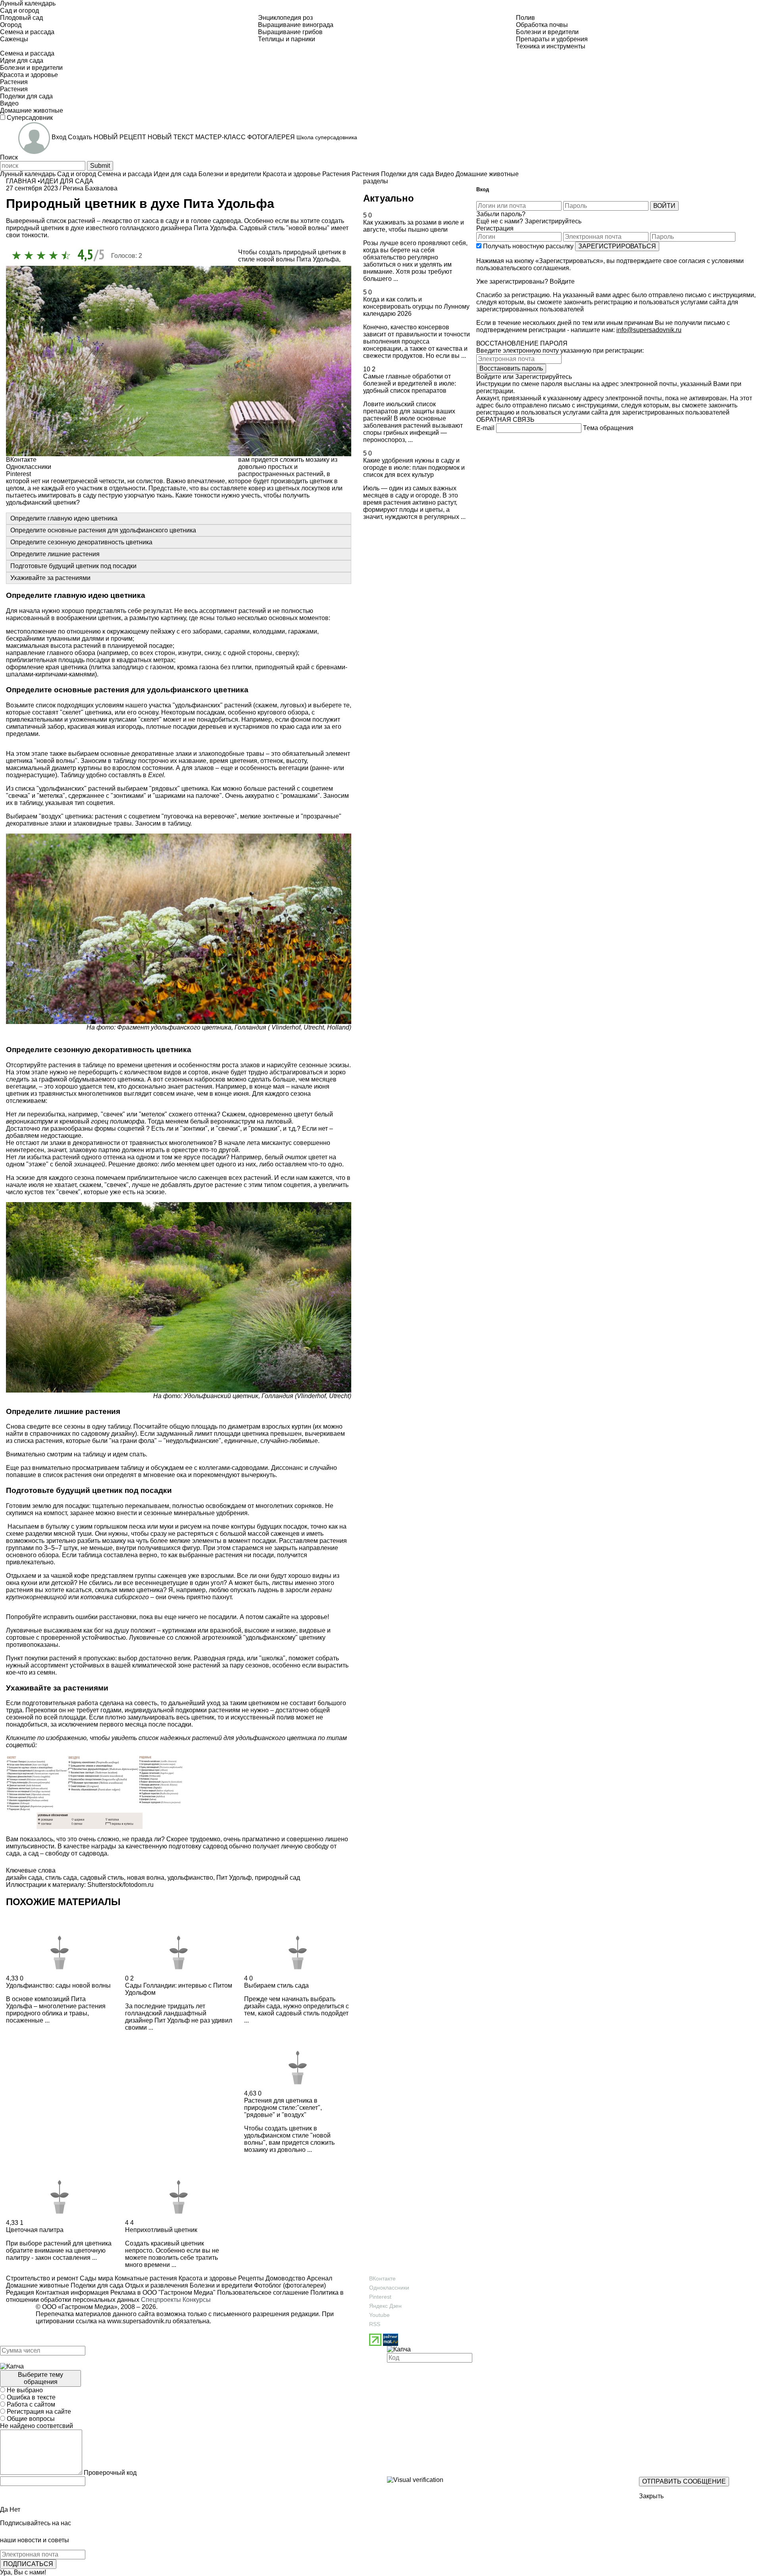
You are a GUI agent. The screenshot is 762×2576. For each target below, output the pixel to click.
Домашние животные (38, 2285)
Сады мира (96, 2278)
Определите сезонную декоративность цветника (81, 542)
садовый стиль (102, 1878)
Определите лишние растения (55, 554)
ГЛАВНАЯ (21, 181)
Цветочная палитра (35, 2230)
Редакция (20, 2293)
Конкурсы (197, 2300)
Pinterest (380, 2297)
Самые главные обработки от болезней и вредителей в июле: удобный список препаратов (410, 383)
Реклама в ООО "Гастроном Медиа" (163, 2293)
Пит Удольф (234, 1878)
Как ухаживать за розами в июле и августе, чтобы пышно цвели (414, 226)
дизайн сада (24, 1878)
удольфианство (190, 1878)
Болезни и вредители (220, 2285)
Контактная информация (72, 2293)
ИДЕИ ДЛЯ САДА (67, 181)
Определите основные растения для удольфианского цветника (103, 530)
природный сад (277, 1878)
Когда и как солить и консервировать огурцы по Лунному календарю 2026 (416, 306)
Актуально (389, 198)
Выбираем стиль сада (276, 1985)
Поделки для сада (96, 2285)
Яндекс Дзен (385, 2306)
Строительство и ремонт (42, 2278)
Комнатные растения (145, 2278)
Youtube (379, 2315)
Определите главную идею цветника (64, 518)
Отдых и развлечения (156, 2285)
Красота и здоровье (207, 2278)
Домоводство (285, 2278)
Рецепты (250, 2278)
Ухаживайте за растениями (50, 578)
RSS (375, 2324)
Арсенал (319, 2278)
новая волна (146, 1878)
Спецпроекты (161, 2300)
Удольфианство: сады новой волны (58, 1985)
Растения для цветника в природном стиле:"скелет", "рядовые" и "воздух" (283, 2108)
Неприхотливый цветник (161, 2230)
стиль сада (61, 1878)
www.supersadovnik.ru (139, 2321)
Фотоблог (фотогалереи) (289, 2285)
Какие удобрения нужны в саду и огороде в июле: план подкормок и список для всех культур (414, 468)
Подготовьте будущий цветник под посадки (73, 566)
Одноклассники (389, 2288)
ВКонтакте (382, 2278)
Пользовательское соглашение (263, 2293)
